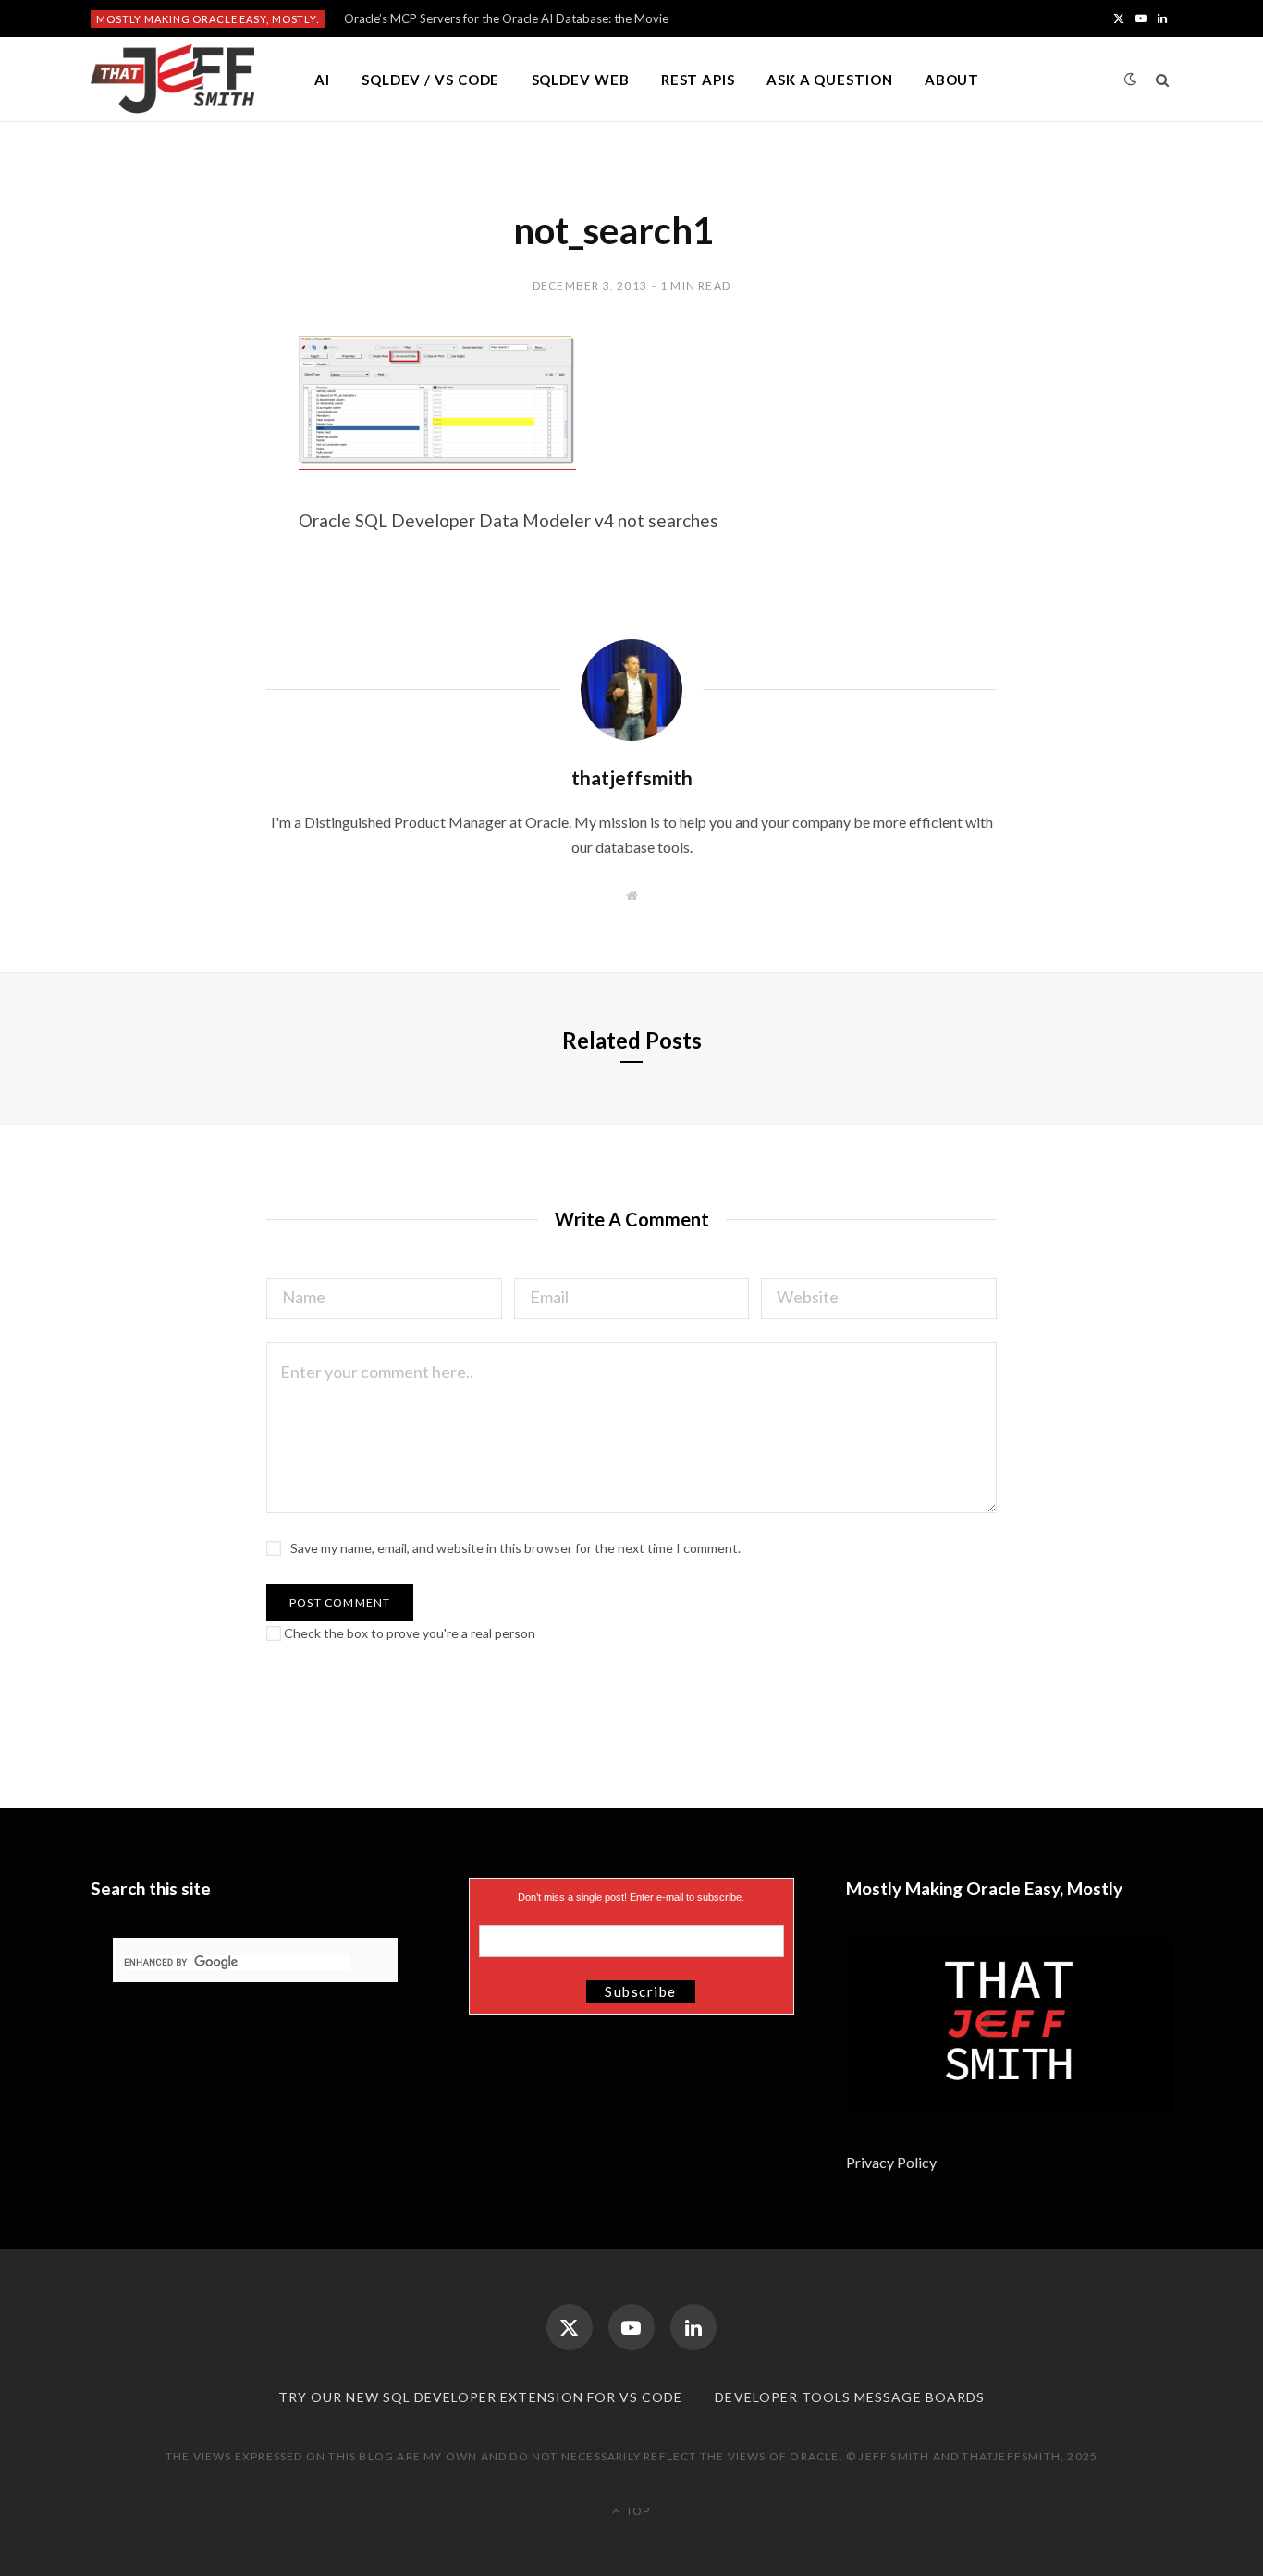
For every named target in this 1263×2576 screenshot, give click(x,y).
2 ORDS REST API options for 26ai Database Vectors (487, 18)
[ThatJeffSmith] (172, 80)
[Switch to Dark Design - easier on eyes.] (1131, 79)
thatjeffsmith (632, 777)
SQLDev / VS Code (430, 80)
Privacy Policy (893, 2162)
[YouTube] (631, 2327)
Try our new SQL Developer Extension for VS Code (480, 2397)
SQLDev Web (581, 80)
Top (637, 2511)
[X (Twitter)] (570, 2327)
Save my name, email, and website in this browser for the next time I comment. (515, 1548)
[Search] (1163, 80)
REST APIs (698, 80)
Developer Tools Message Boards (850, 2397)
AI (322, 80)
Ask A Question (830, 80)
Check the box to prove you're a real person (408, 1633)
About (952, 80)
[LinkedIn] (693, 2327)
